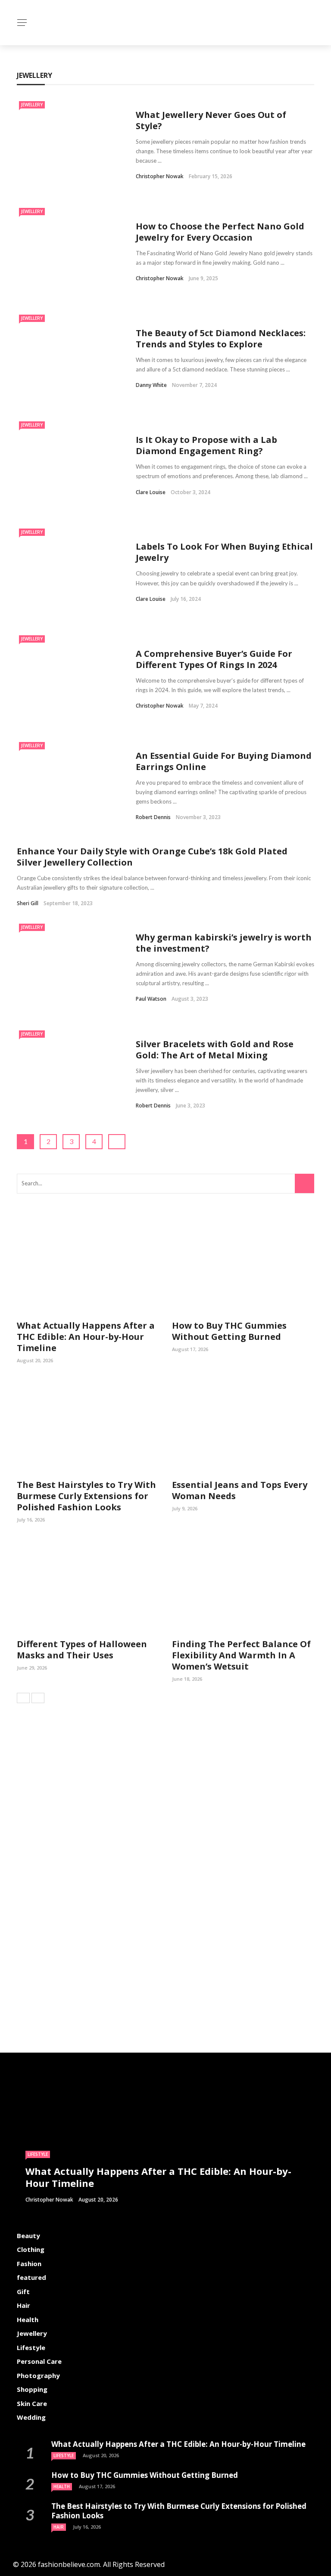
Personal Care (39, 2361)
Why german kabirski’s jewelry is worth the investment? (224, 943)
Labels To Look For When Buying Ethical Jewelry (224, 552)
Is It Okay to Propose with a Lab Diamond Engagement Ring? (206, 445)
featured (31, 2277)
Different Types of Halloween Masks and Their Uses (82, 1650)
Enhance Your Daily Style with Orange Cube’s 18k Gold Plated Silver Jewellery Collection (152, 857)
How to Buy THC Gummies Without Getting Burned (229, 1331)
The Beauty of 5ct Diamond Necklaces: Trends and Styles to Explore (221, 339)
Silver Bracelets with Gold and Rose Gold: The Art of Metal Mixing (215, 1050)
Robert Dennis (153, 817)
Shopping (32, 2389)
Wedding (31, 2417)
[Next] (38, 1698)
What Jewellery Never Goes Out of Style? (211, 120)
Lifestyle (38, 2154)
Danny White (151, 385)
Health (28, 2319)
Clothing (31, 2249)
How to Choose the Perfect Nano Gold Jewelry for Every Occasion (220, 232)
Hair (23, 2305)
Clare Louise (151, 492)
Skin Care (32, 2403)
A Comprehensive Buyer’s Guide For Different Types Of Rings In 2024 (214, 659)
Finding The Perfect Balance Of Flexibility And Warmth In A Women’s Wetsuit (241, 1655)
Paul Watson (151, 999)
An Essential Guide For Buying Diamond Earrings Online (224, 761)
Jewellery (32, 105)
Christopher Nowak (160, 176)
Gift (23, 2291)
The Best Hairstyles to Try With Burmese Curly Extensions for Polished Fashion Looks (86, 1496)
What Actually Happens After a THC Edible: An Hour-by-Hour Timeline (86, 1337)
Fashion (29, 2264)
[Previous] (23, 1698)
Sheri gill (28, 903)
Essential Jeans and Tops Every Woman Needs (240, 1490)
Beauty (28, 2236)
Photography (38, 2375)
